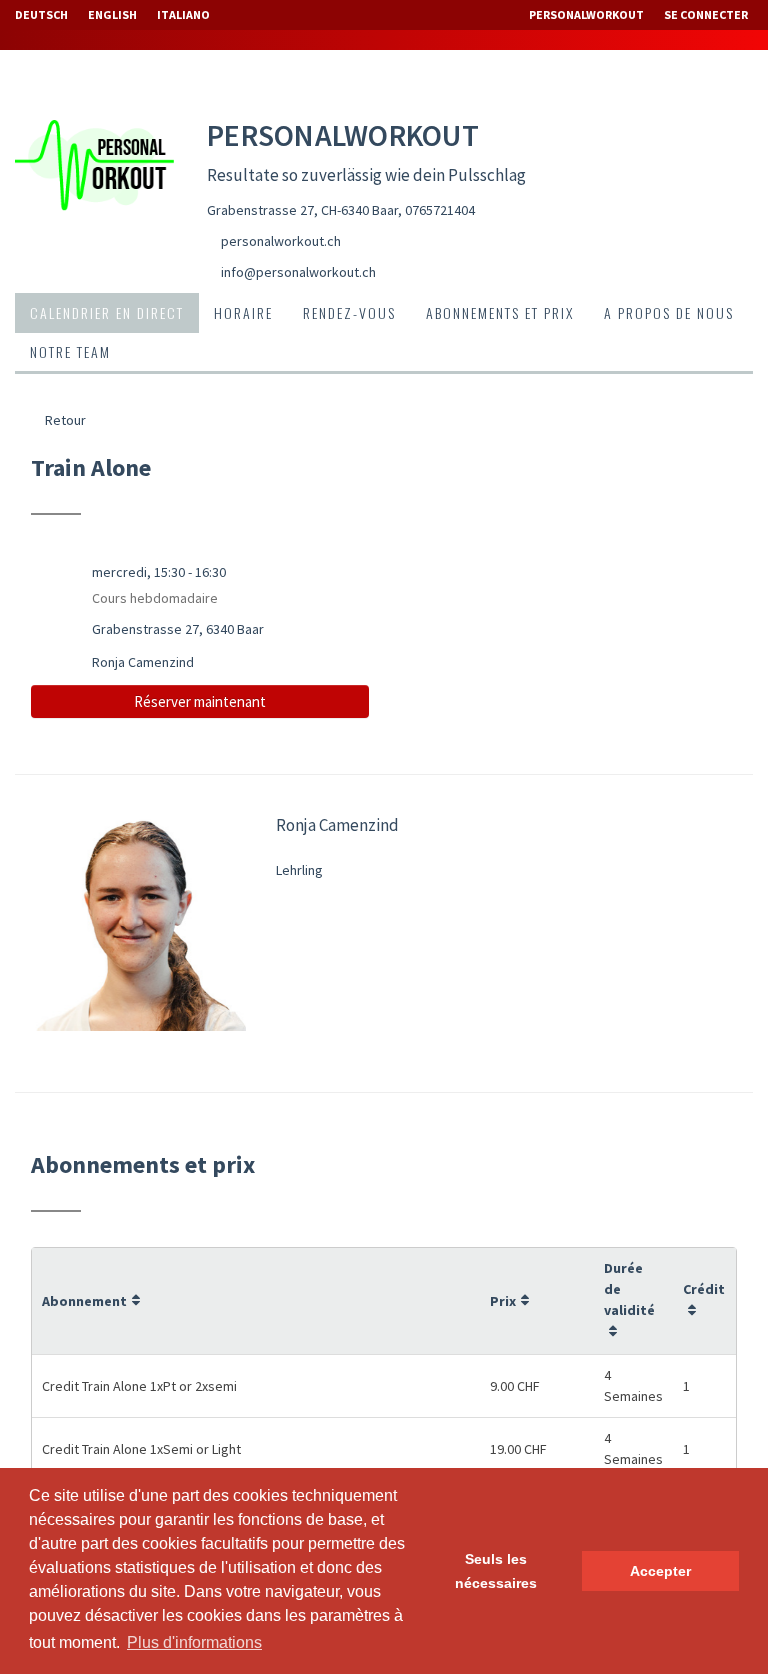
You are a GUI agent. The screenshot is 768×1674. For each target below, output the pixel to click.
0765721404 (440, 210)
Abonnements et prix (500, 312)
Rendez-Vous (349, 312)
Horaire (243, 312)
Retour (64, 420)
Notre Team (70, 351)
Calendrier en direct (107, 312)
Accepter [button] (660, 1571)
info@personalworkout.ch (298, 272)
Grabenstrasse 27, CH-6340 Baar (302, 210)
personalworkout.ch (281, 241)
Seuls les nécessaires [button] (496, 1571)
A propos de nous (669, 312)
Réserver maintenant (200, 701)
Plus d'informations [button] (194, 1642)
